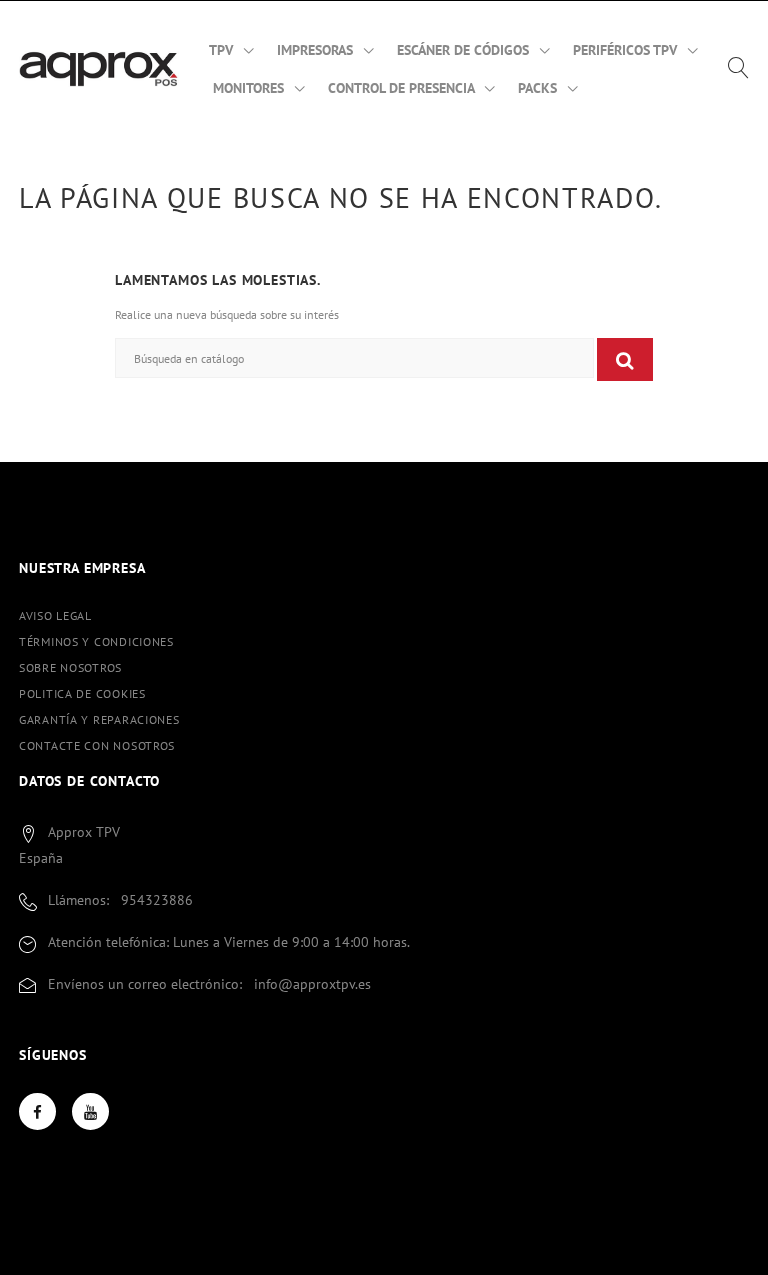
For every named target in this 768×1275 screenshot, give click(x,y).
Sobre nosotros (70, 667)
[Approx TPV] (99, 68)
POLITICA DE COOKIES (82, 693)
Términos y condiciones (96, 641)
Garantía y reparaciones (99, 719)
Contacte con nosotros (97, 745)
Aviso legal (55, 615)
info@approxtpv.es (312, 984)
